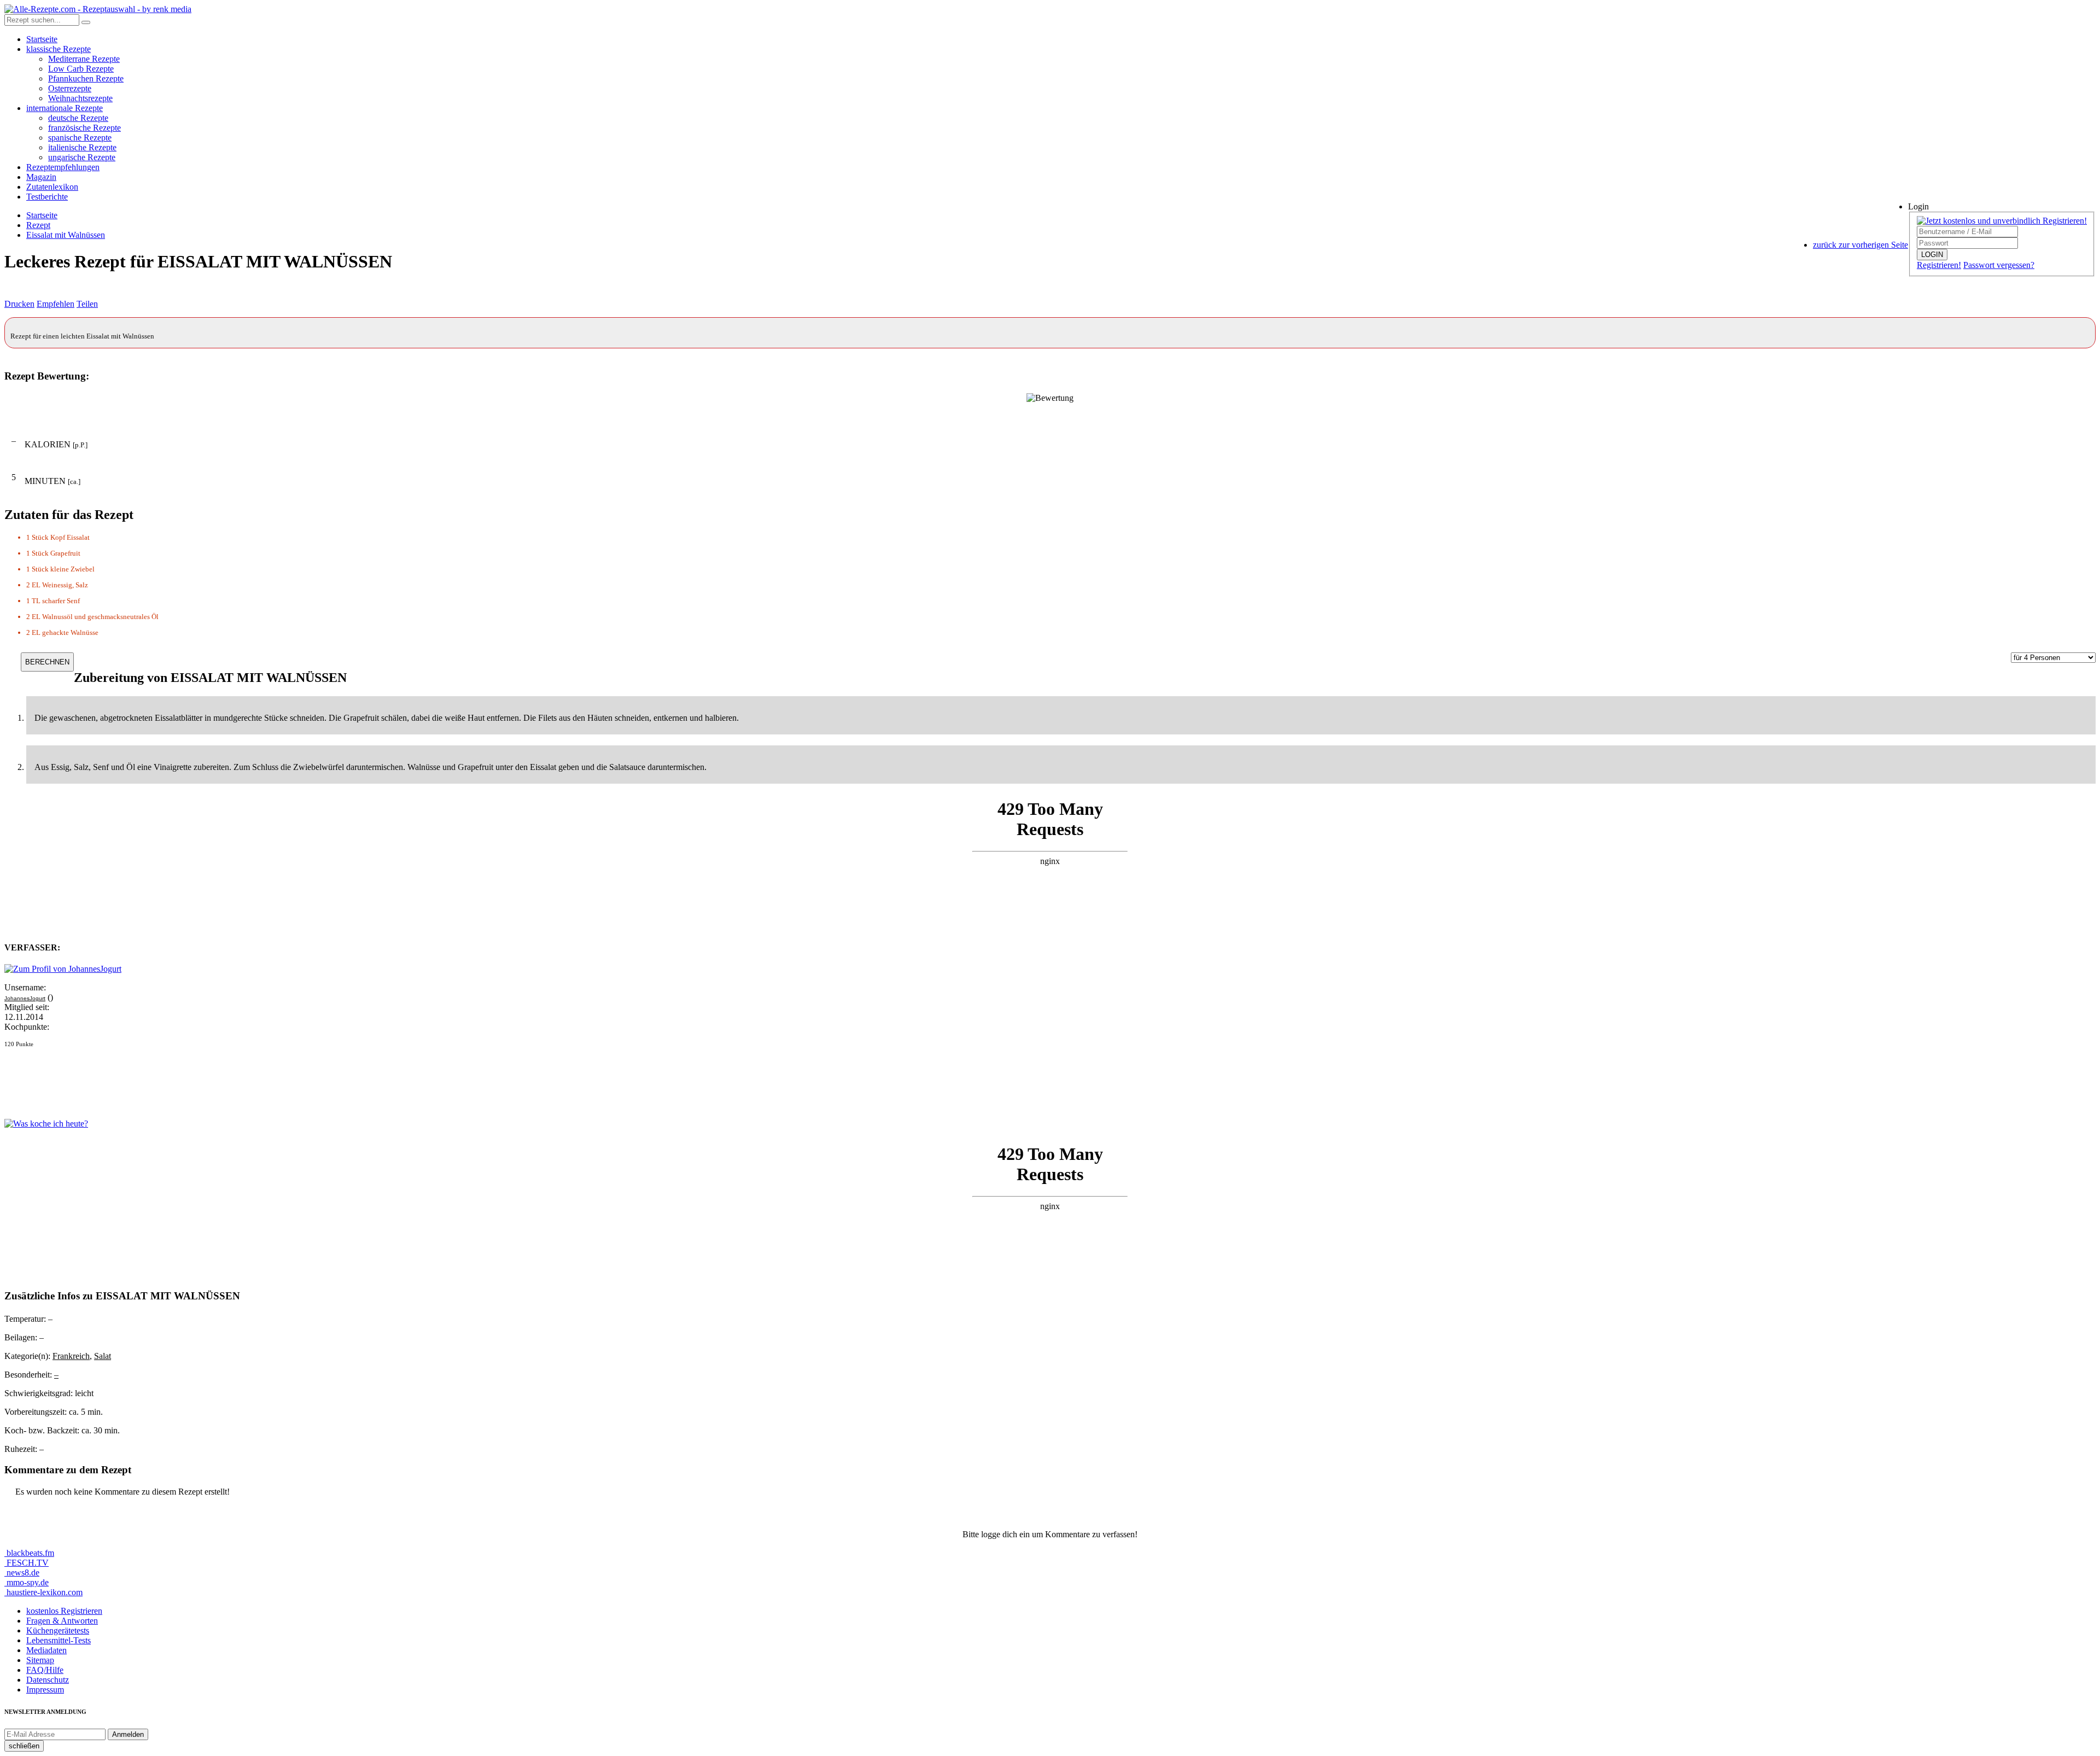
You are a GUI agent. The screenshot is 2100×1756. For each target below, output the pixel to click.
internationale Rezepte (65, 108)
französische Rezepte (84, 128)
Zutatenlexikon (52, 187)
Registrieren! (1939, 265)
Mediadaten (46, 1650)
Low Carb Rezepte (81, 69)
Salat (103, 1356)
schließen (24, 1746)
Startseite (42, 39)
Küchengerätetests (58, 1630)
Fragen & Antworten (62, 1621)
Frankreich (71, 1356)
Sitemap (40, 1660)
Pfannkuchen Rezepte (86, 78)
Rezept (38, 225)
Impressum (45, 1690)
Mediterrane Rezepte (84, 59)
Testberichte (47, 197)
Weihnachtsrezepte (80, 98)
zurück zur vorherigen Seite (1860, 245)
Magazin (41, 177)
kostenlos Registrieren (64, 1611)
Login (1918, 206)
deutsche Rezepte (78, 118)
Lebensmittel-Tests (59, 1640)
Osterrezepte (70, 88)
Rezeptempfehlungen (63, 167)
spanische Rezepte (80, 138)
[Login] (86, 22)
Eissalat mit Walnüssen (66, 235)
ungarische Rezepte (82, 157)
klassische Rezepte (59, 49)
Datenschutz (48, 1680)
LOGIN (1932, 255)
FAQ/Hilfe (45, 1670)
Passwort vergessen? (1999, 265)
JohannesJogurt (25, 998)
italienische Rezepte (82, 147)
